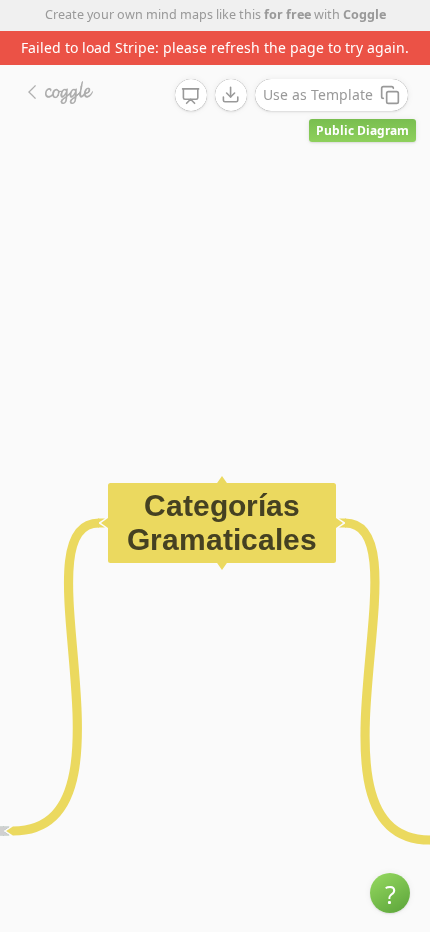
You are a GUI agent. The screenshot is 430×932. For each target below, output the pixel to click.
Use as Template (318, 94)
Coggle (364, 14)
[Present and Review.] (191, 96)
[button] (390, 893)
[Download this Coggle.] (231, 95)
